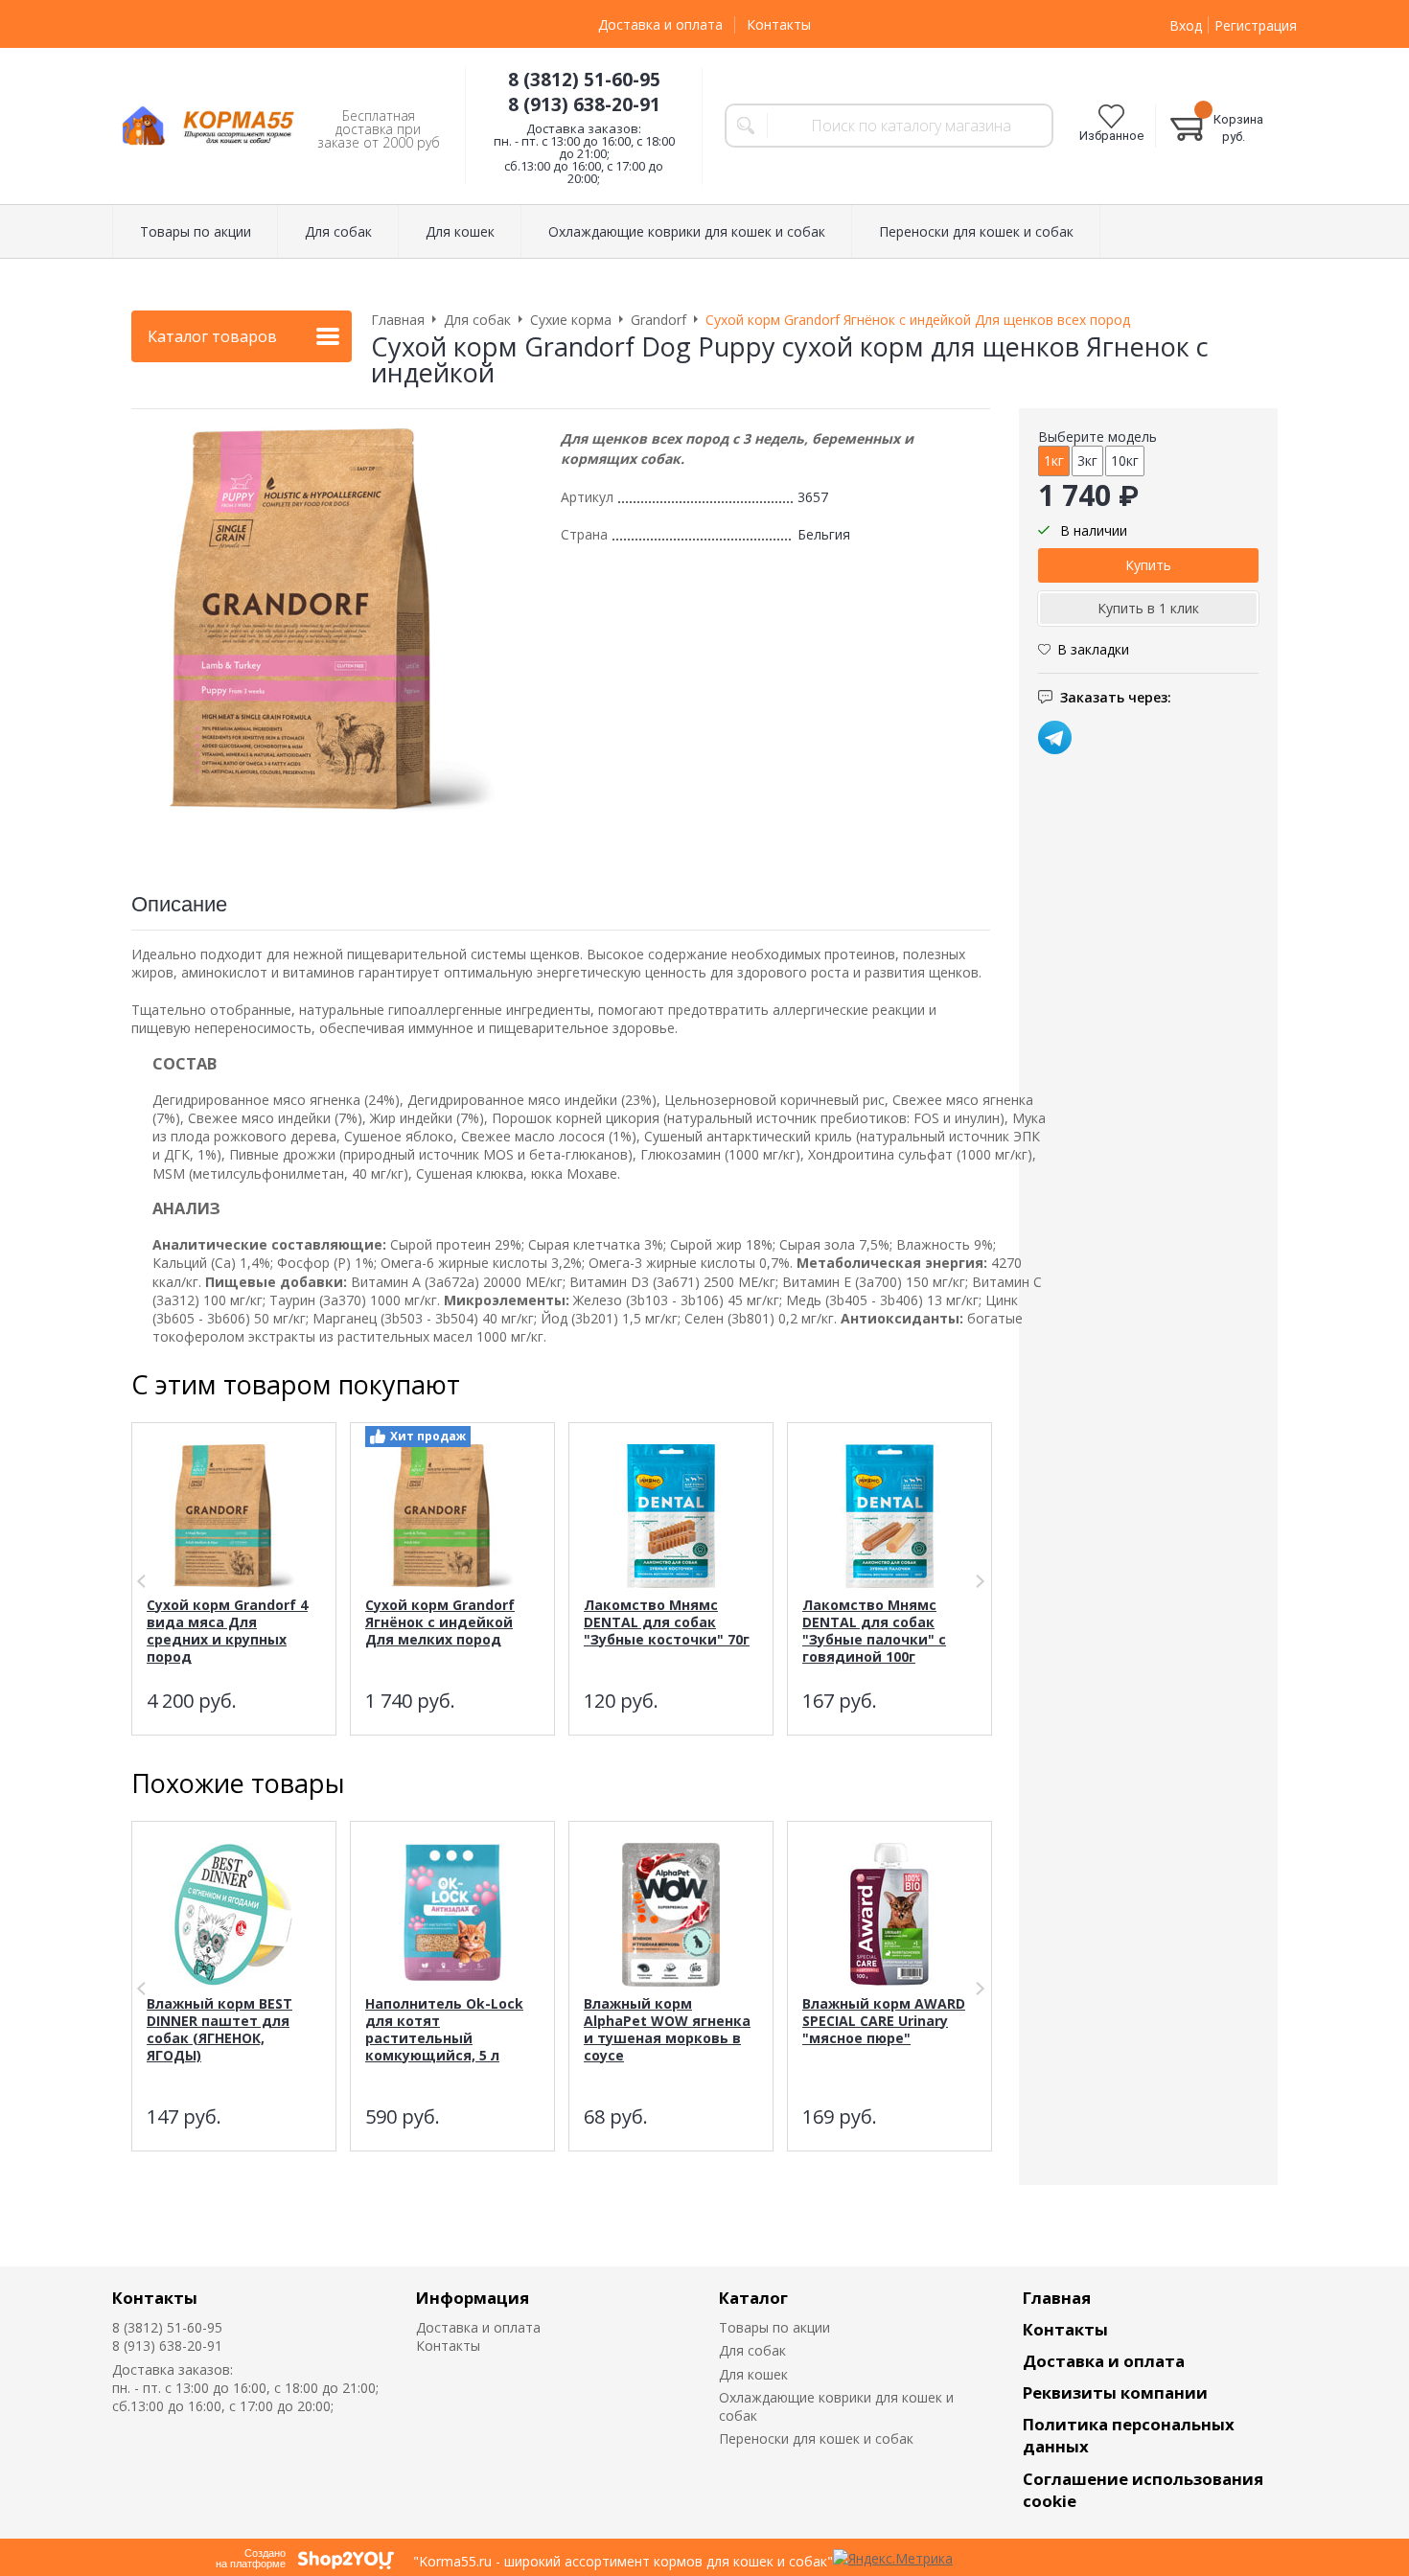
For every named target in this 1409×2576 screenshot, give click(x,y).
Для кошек (753, 2374)
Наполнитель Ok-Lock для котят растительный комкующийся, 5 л (444, 2029)
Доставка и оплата (660, 24)
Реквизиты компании (1115, 2392)
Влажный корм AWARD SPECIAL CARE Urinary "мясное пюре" (884, 2021)
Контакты (779, 24)
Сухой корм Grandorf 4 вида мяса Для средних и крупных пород (227, 1631)
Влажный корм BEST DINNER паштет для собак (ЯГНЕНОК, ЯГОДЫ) (219, 2029)
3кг (1087, 460)
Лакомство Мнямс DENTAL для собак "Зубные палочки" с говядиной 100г (874, 1631)
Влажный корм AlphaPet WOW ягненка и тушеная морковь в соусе (667, 2029)
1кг (1054, 460)
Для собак (752, 2350)
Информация (473, 2298)
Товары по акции (774, 2327)
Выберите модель (1097, 437)
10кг (1125, 460)
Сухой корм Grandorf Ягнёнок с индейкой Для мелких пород (440, 1622)
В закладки (1093, 649)
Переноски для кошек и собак (816, 2438)
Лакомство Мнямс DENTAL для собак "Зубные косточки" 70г (667, 1622)
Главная (1057, 2298)
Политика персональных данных (1129, 2435)
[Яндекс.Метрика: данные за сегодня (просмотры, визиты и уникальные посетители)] (893, 2558)
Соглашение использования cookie (1143, 2490)
